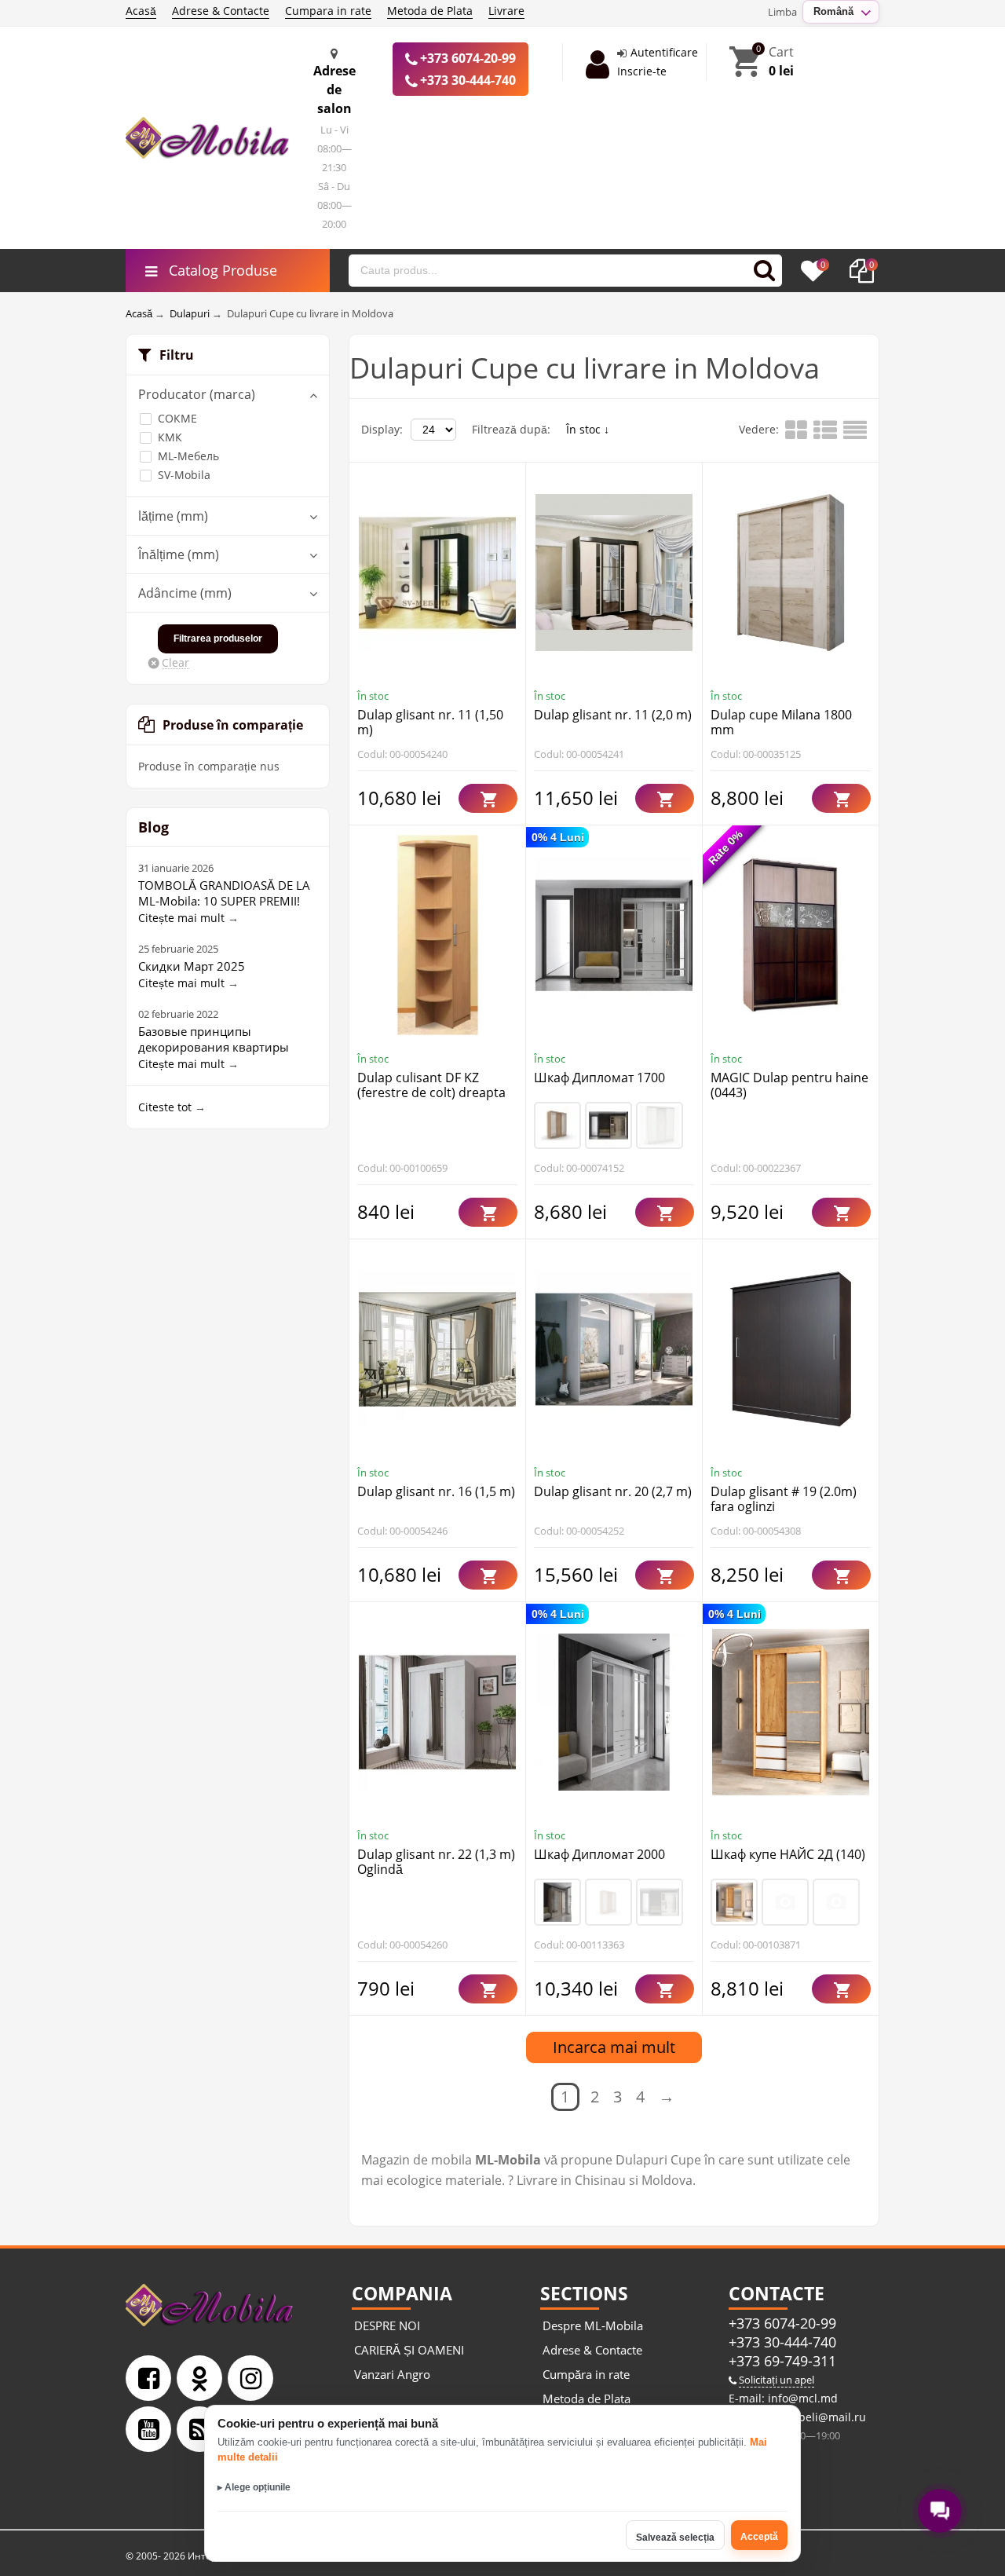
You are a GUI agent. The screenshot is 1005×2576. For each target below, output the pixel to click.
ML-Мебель (188, 456)
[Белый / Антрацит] (785, 1902)
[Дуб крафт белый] (660, 1125)
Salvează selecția (675, 2538)
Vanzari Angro (392, 2374)
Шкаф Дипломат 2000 (599, 1854)
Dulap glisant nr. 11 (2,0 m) (613, 715)
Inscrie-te (642, 71)
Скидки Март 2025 (192, 966)
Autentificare (664, 52)
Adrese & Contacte (221, 11)
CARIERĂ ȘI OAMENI (409, 2350)
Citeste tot (165, 1107)
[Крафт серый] (557, 1902)
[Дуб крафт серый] (608, 1125)
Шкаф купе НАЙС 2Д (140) (788, 1854)
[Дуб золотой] (557, 1125)
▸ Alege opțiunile (254, 2487)
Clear (175, 663)
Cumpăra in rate (586, 2374)
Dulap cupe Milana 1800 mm (781, 722)
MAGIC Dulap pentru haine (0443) (789, 1085)
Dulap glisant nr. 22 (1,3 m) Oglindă (436, 1862)
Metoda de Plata (430, 11)
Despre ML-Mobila (593, 2325)
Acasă (141, 11)
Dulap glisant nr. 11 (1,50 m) (430, 722)
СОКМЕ (177, 418)
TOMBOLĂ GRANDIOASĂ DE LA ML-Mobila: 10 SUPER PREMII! (224, 893)
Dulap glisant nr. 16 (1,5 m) (436, 1491)
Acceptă (759, 2537)
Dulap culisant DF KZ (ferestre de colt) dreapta (431, 1085)
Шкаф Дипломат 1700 (599, 1078)
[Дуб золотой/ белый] (734, 1902)
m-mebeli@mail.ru (815, 2417)
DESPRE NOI (387, 2325)
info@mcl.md (801, 2398)
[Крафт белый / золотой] (836, 1902)
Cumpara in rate (328, 11)
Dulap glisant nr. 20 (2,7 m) (613, 1491)
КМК (170, 437)
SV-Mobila (184, 475)
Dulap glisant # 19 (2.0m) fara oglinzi (784, 1499)
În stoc (585, 429)
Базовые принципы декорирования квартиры (214, 1039)
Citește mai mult (181, 918)
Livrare (506, 11)
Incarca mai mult (614, 2047)
